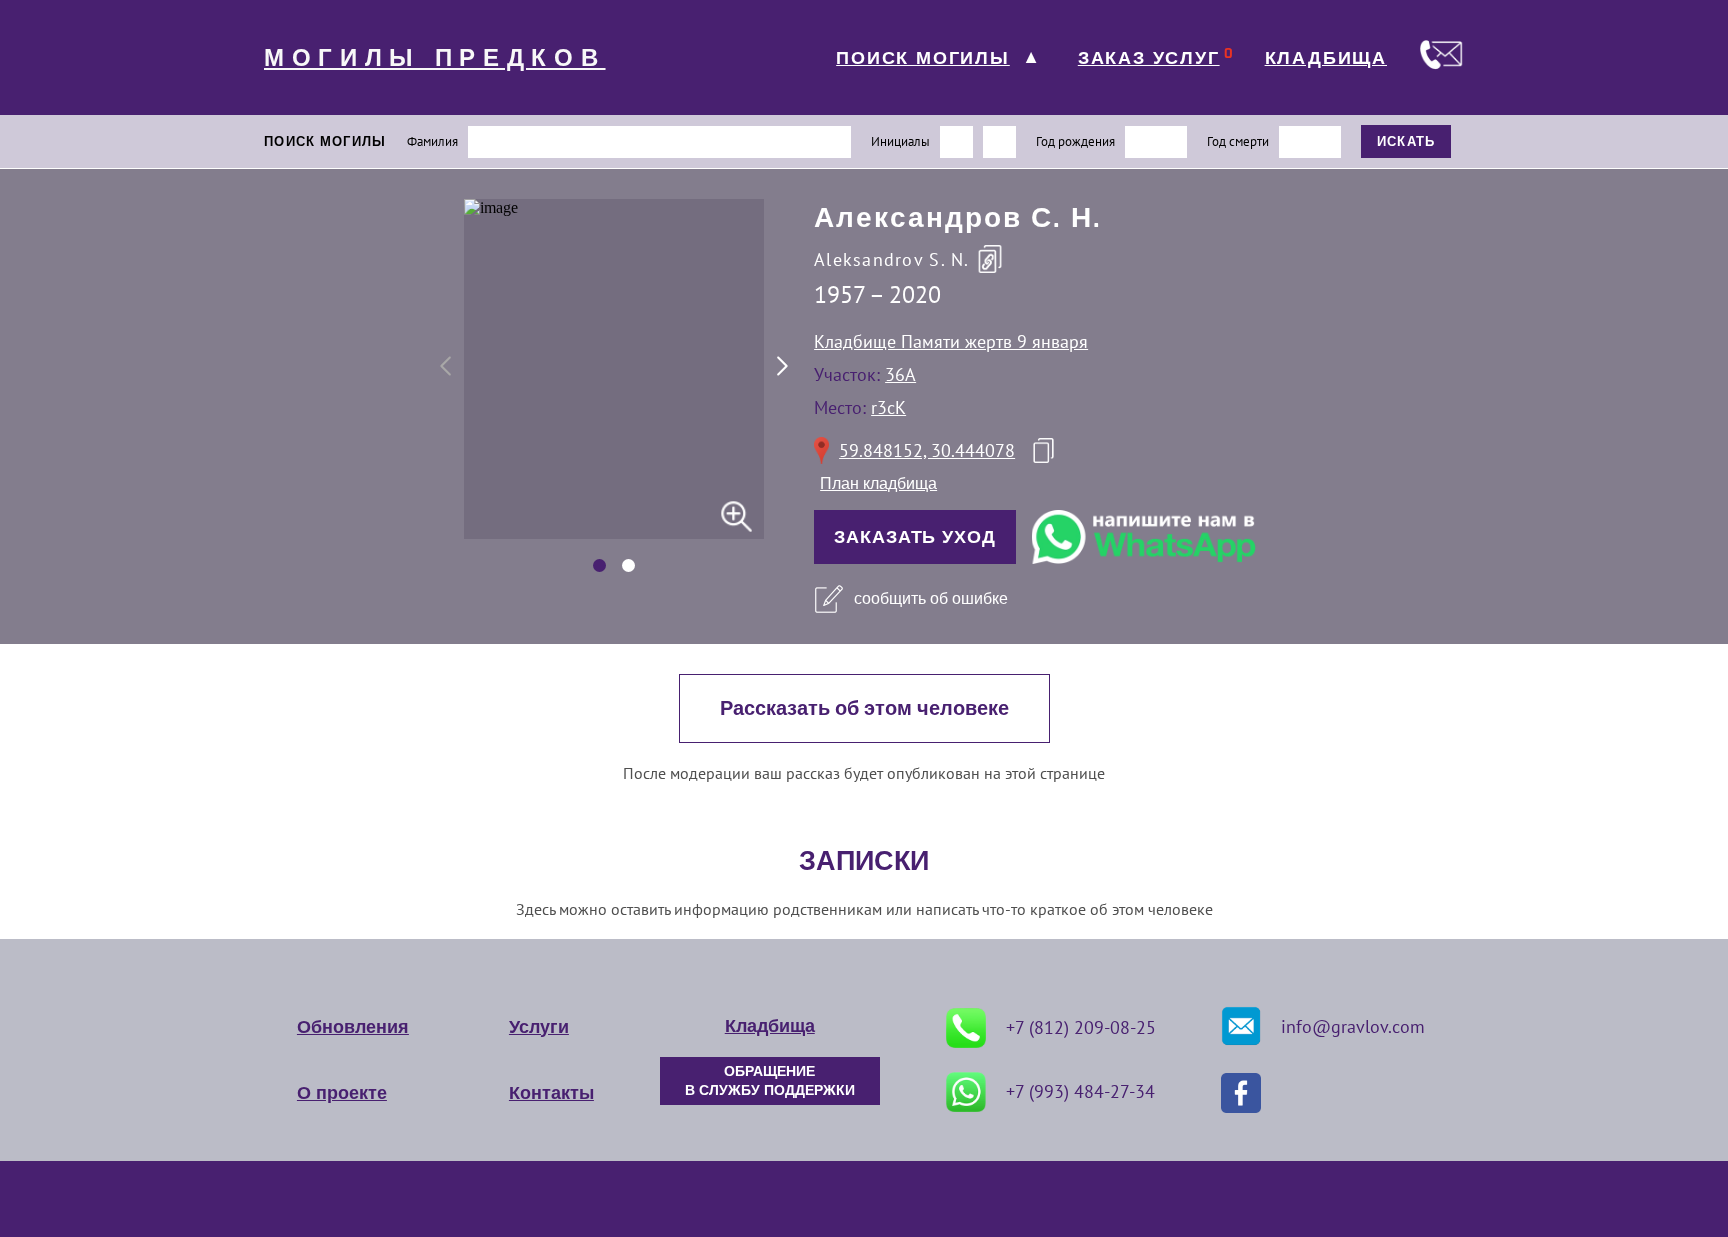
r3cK (888, 407)
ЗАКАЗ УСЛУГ (1149, 58)
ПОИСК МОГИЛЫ (923, 58)
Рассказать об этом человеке (864, 708)
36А (900, 374)
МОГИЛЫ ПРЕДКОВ (435, 58)
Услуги (539, 1027)
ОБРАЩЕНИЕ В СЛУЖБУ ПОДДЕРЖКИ (770, 1081)
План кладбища (878, 483)
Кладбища (770, 1026)
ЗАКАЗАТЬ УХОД (915, 537)
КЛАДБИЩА (1326, 58)
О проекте (342, 1093)
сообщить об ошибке (931, 598)
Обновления (353, 1027)
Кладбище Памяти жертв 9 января (951, 341)
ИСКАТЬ (1406, 141)
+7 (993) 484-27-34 (1080, 1091)
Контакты (551, 1093)
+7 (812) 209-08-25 (1081, 1027)
